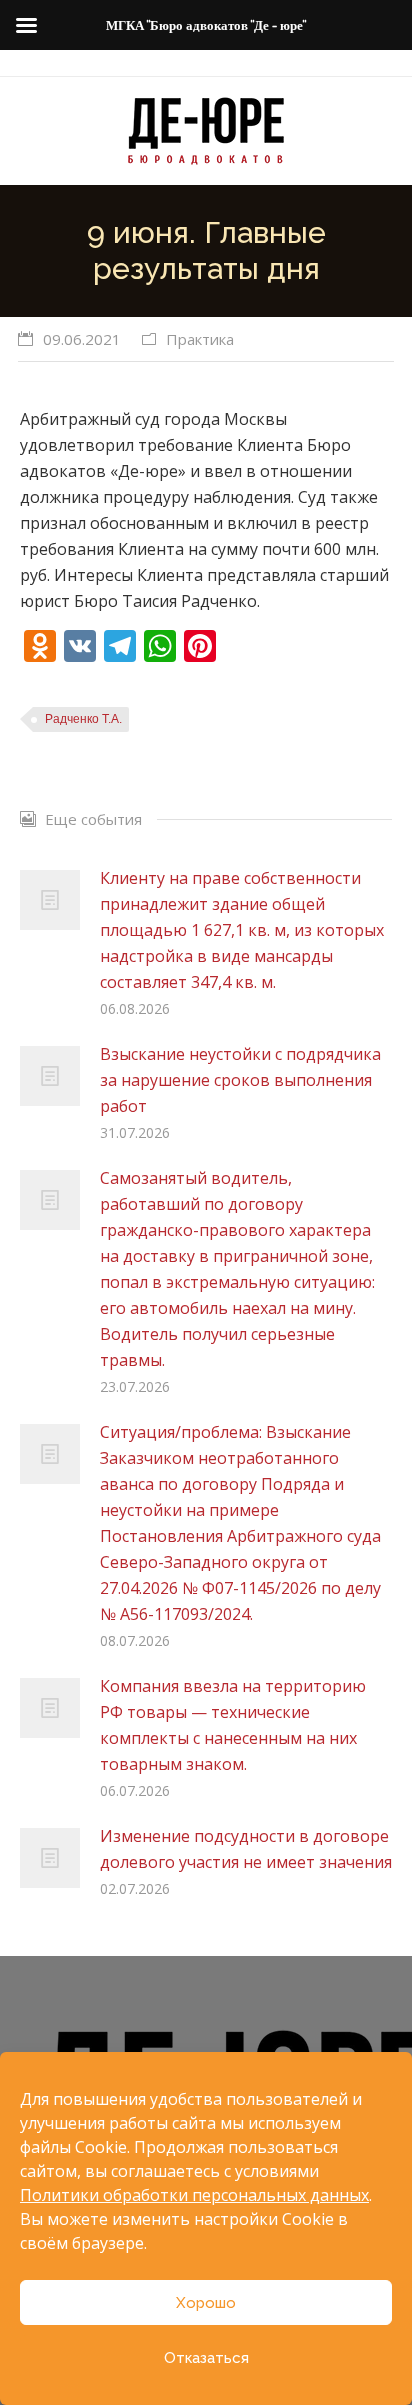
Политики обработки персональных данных (194, 2195)
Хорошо (206, 2303)
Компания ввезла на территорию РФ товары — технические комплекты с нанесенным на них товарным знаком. (233, 1725)
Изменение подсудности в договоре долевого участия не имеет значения (246, 1849)
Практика (200, 339)
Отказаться (206, 2358)
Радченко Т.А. (83, 719)
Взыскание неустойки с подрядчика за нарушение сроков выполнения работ (240, 1080)
